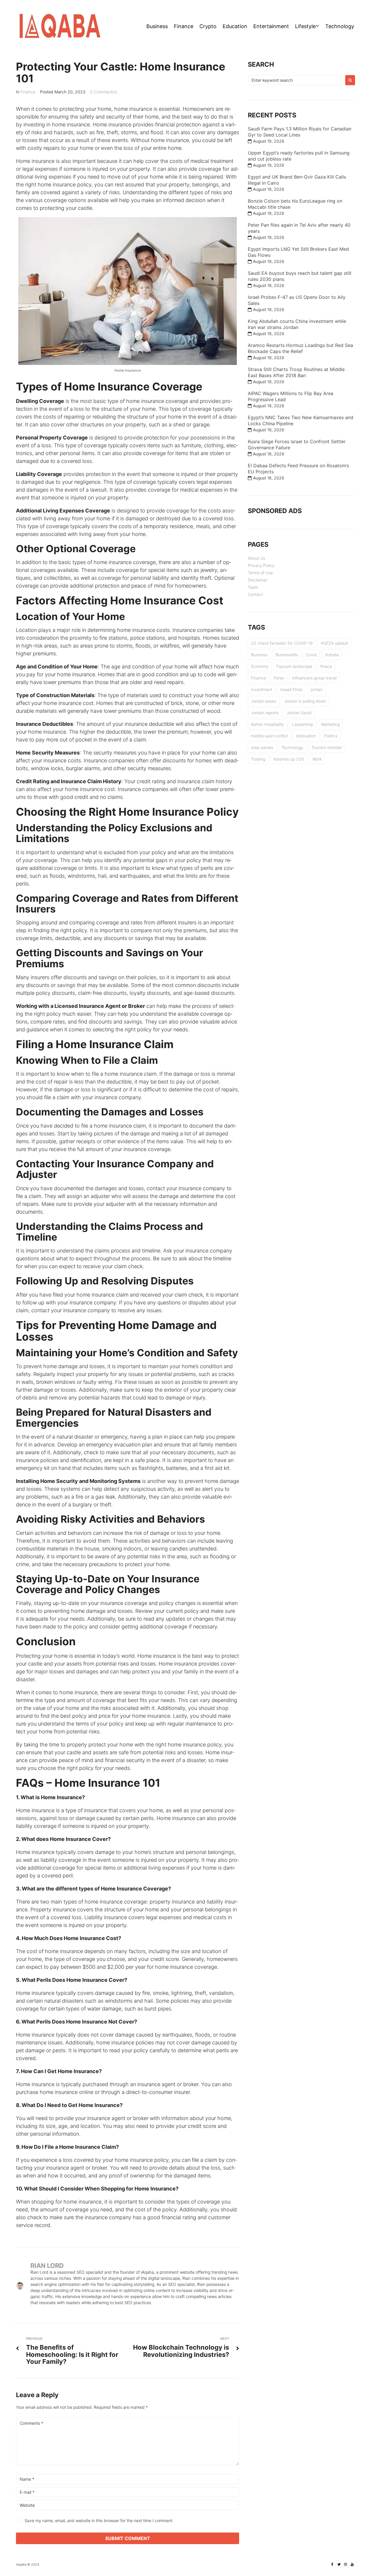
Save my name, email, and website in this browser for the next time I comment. (99, 2520)
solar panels (262, 747)
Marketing (330, 724)
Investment (262, 689)
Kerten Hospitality (268, 724)
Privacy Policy (261, 565)
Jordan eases (264, 701)
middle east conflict (270, 736)
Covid (311, 655)
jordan (317, 689)
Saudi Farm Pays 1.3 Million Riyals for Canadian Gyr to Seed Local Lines (300, 132)
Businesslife (287, 655)
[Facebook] (332, 2564)
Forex (279, 678)
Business (157, 26)
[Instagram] (345, 2564)
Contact (255, 594)
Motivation (306, 736)
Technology (340, 26)
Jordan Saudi (299, 713)
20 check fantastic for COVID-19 (282, 643)
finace (326, 666)
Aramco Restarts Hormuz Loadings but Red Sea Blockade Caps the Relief (300, 348)
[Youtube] (352, 2564)
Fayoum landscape (294, 666)
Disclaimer (258, 580)
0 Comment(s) (104, 92)
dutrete (332, 655)
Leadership (303, 724)
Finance (184, 26)
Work (317, 759)
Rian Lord (47, 2266)
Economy (260, 666)
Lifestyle (305, 26)
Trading (258, 759)
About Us (257, 558)
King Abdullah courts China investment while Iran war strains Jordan (297, 324)
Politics (331, 736)
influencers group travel (314, 678)
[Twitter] (339, 2564)
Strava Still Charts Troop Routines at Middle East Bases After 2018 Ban (296, 372)
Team (253, 587)
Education (235, 26)
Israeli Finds (291, 689)
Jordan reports (265, 713)
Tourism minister (327, 747)
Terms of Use (260, 573)
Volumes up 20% (289, 759)
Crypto (208, 26)
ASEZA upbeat (334, 643)
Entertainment (271, 26)
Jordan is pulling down (305, 701)
